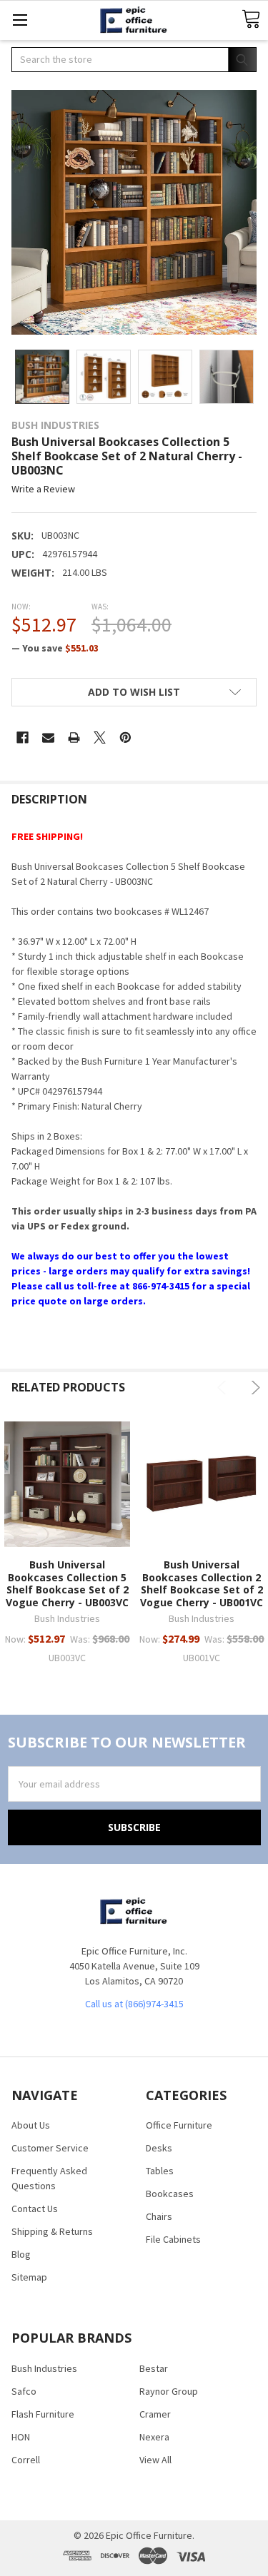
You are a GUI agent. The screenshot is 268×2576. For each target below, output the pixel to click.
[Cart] (251, 20)
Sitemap (29, 2277)
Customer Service (50, 2148)
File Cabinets (173, 2239)
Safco (24, 2391)
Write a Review (43, 490)
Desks (159, 2148)
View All (155, 2460)
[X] (100, 737)
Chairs (159, 2216)
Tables (160, 2171)
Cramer (155, 2414)
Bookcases (170, 2194)
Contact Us (35, 2209)
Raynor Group (169, 2391)
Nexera (154, 2437)
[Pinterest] (125, 737)
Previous (224, 1388)
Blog (21, 2254)
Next (253, 1388)
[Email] (48, 737)
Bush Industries (44, 2368)
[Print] (74, 737)
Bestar (154, 2368)
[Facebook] (23, 737)
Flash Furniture (43, 2414)
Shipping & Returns (52, 2231)
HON (21, 2437)
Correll (26, 2460)
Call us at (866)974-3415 (134, 2004)
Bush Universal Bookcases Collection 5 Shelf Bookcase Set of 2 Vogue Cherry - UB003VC (67, 1583)
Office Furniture (179, 2125)
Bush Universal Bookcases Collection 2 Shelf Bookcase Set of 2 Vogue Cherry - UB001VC (202, 1583)
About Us (31, 2125)
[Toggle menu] (20, 20)
